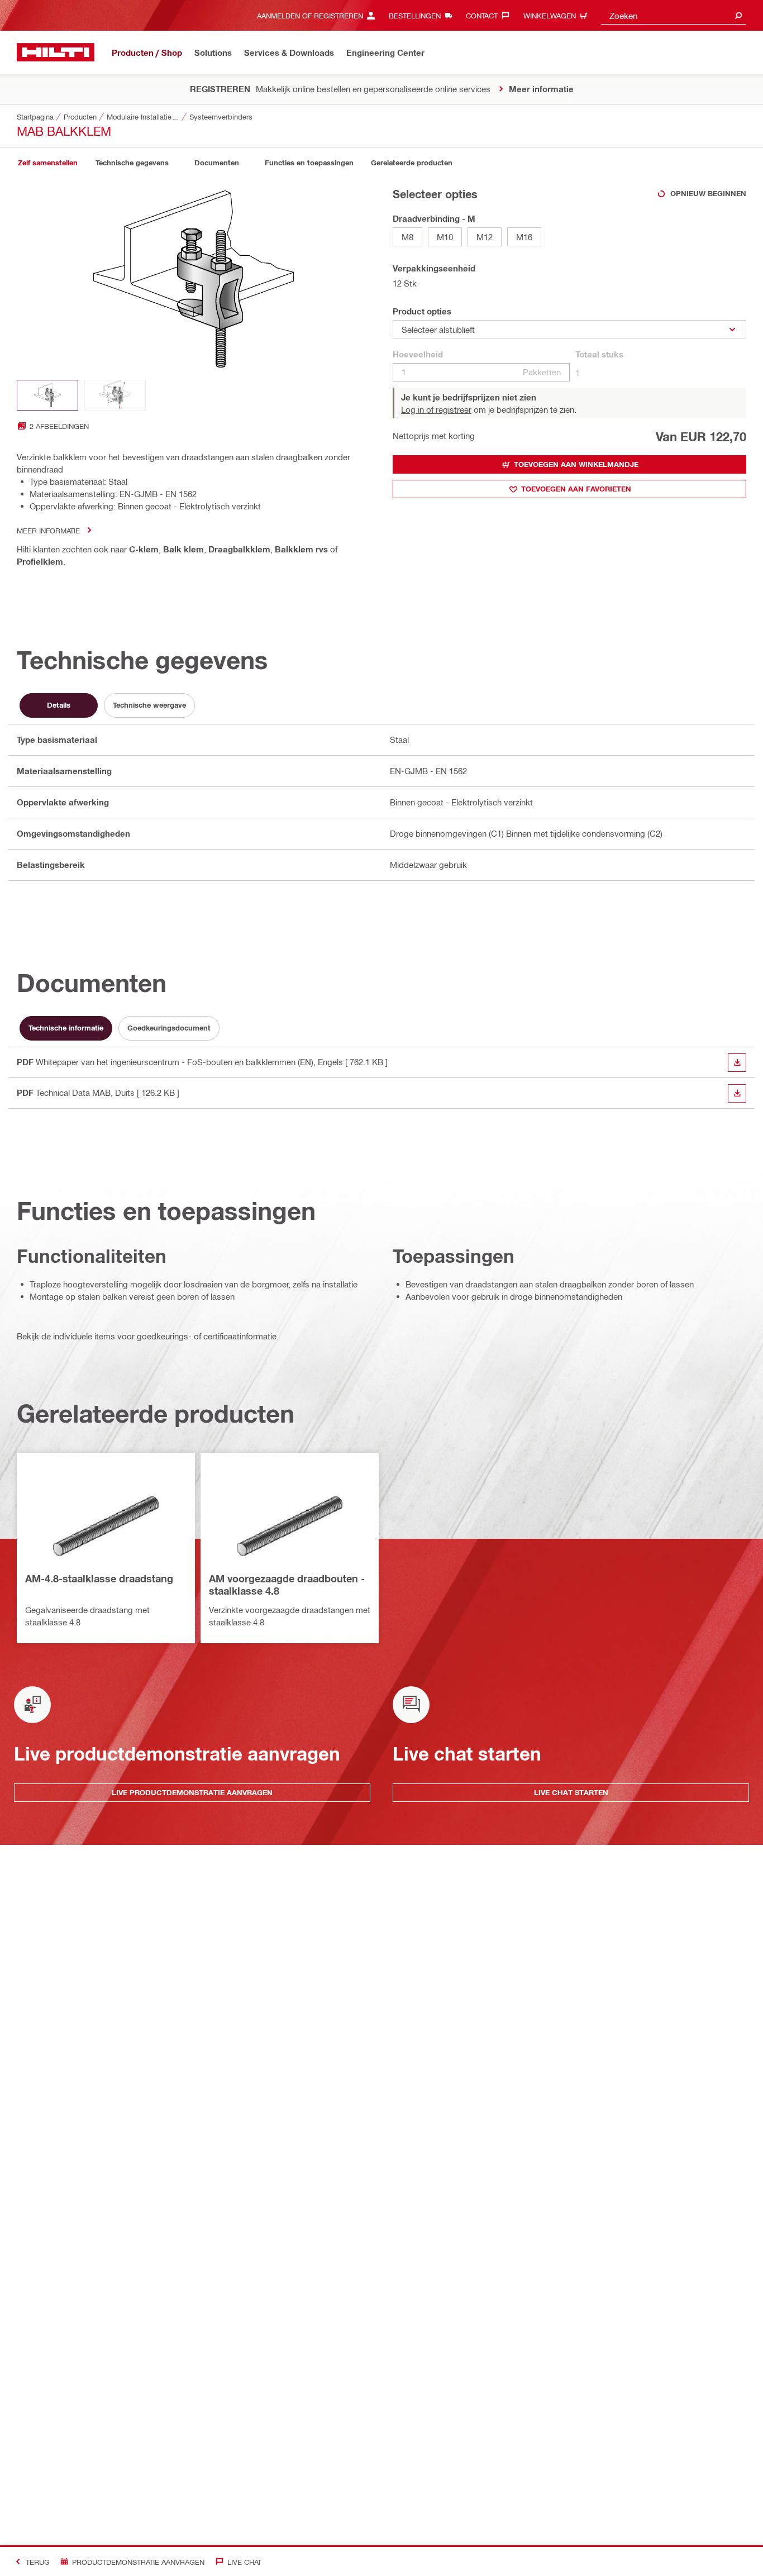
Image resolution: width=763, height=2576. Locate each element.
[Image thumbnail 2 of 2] (115, 395)
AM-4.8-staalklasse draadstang (99, 1578)
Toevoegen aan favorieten (576, 489)
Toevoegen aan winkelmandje (576, 464)
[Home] (56, 52)
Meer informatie (48, 530)
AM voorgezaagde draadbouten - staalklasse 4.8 (287, 1585)
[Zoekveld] (738, 15)
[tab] (47, 163)
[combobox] (674, 15)
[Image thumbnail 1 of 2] (47, 395)
